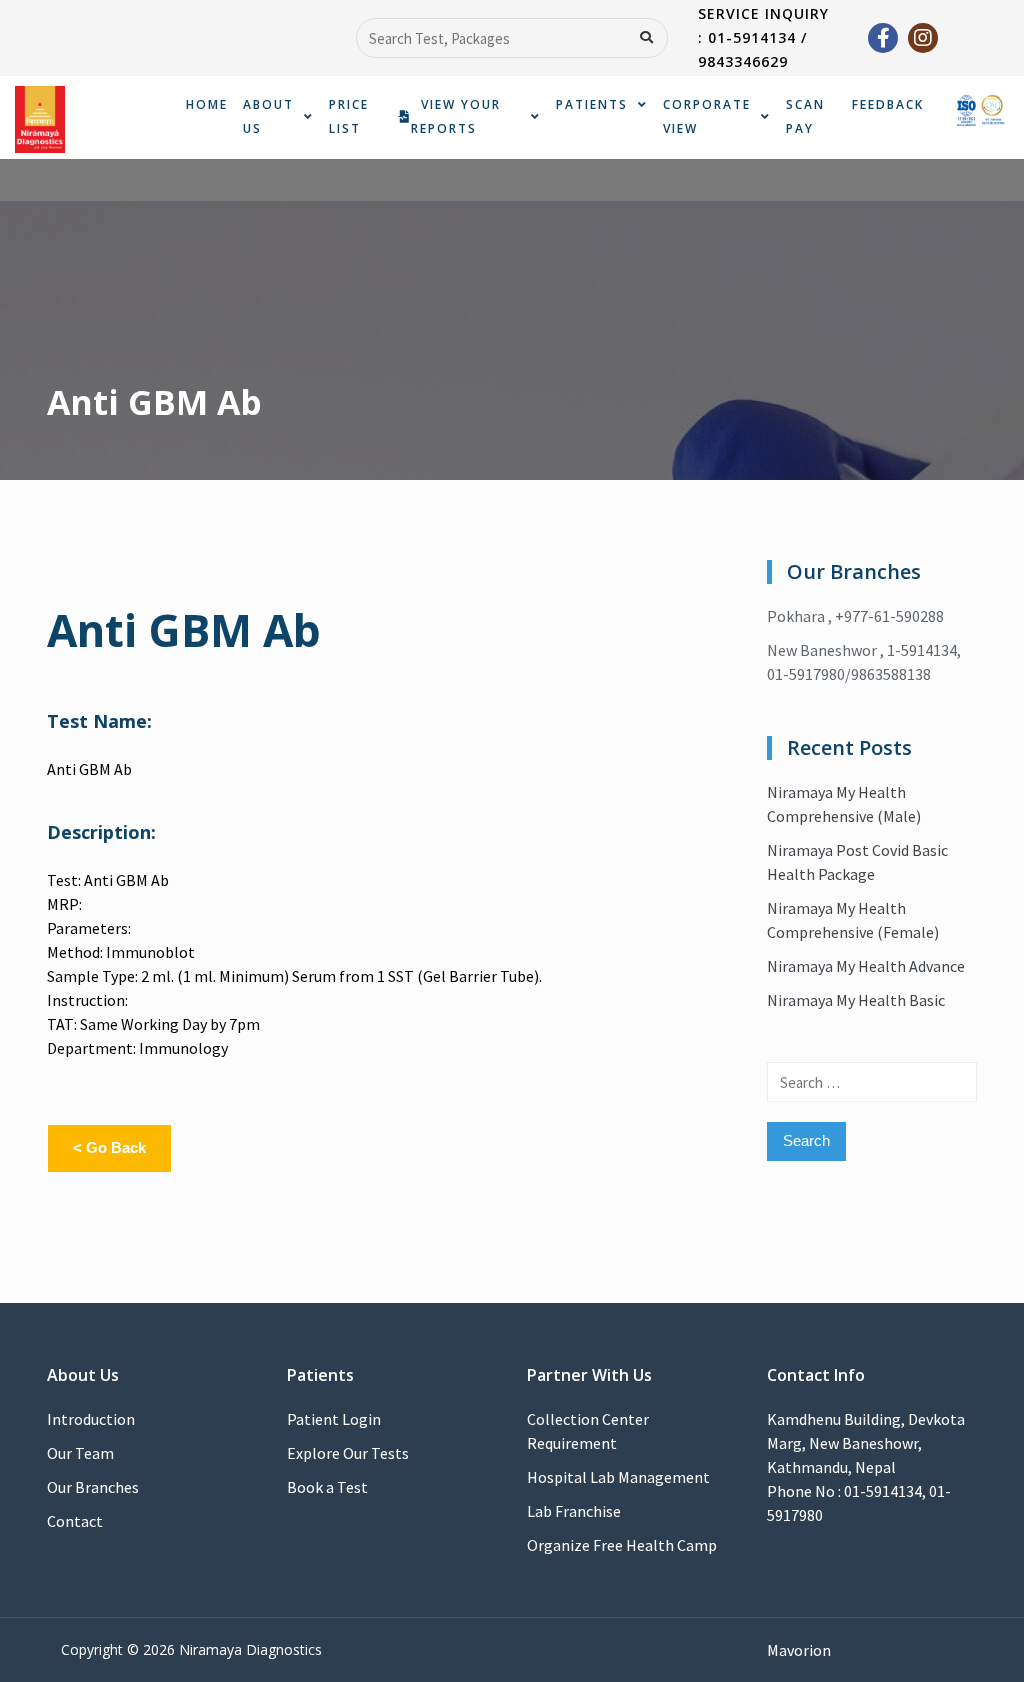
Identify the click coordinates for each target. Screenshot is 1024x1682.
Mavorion (799, 1650)
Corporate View (707, 116)
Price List (349, 116)
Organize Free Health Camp (622, 1545)
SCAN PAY (805, 116)
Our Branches (93, 1487)
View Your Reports (456, 116)
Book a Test (327, 1487)
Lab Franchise (574, 1511)
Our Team (80, 1453)
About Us (268, 116)
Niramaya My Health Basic (856, 1000)
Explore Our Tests (348, 1453)
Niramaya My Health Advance (866, 966)
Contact (75, 1521)
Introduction (91, 1419)
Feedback (888, 104)
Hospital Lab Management (618, 1477)
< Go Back (109, 1147)
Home (207, 104)
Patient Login (334, 1419)
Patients (592, 104)
